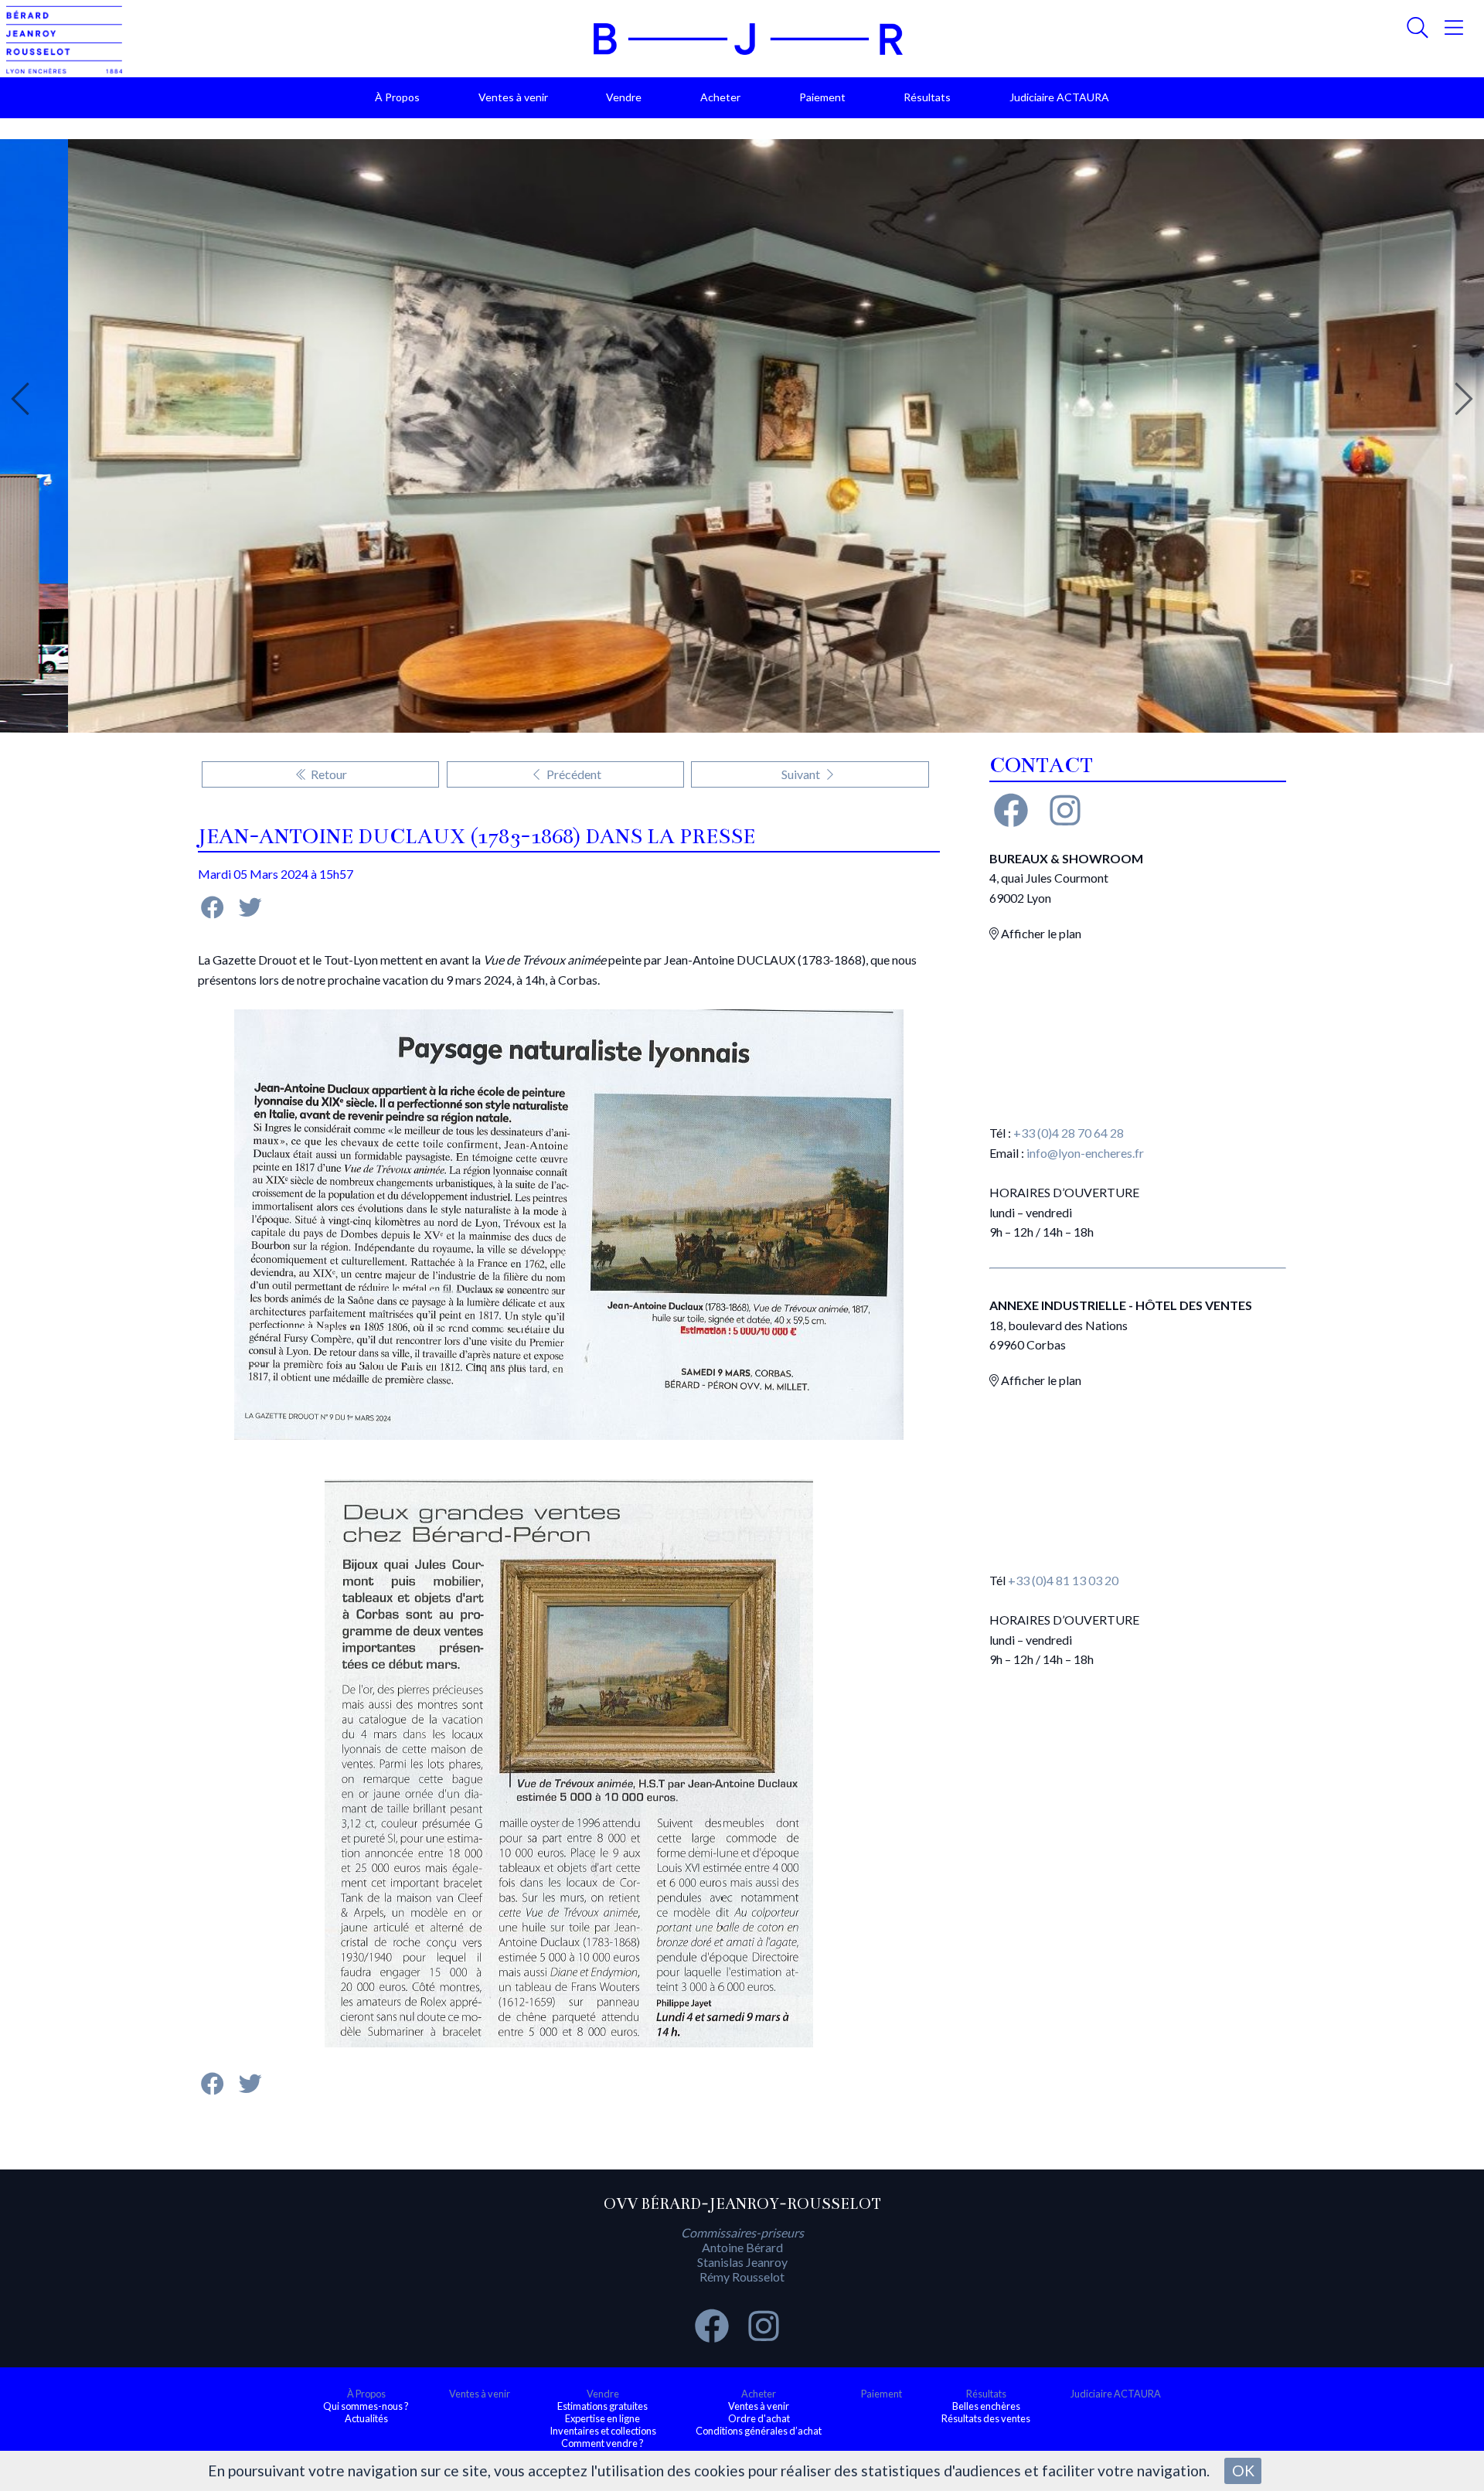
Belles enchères (986, 2406)
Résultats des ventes (986, 2418)
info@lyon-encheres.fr (1085, 1153)
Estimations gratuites (602, 2406)
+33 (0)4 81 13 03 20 (1063, 1580)
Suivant (802, 774)
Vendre (624, 97)
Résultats (927, 97)
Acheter (720, 97)
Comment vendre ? (602, 2443)
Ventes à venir (513, 97)
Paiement (822, 97)
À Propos (397, 97)
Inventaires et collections (603, 2431)
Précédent (573, 774)
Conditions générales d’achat (759, 2431)
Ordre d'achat (759, 2418)
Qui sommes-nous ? (366, 2406)
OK (1243, 2471)
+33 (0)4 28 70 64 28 (1069, 1133)
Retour (328, 774)
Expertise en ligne (602, 2418)
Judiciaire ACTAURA (1059, 97)
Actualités (366, 2418)
